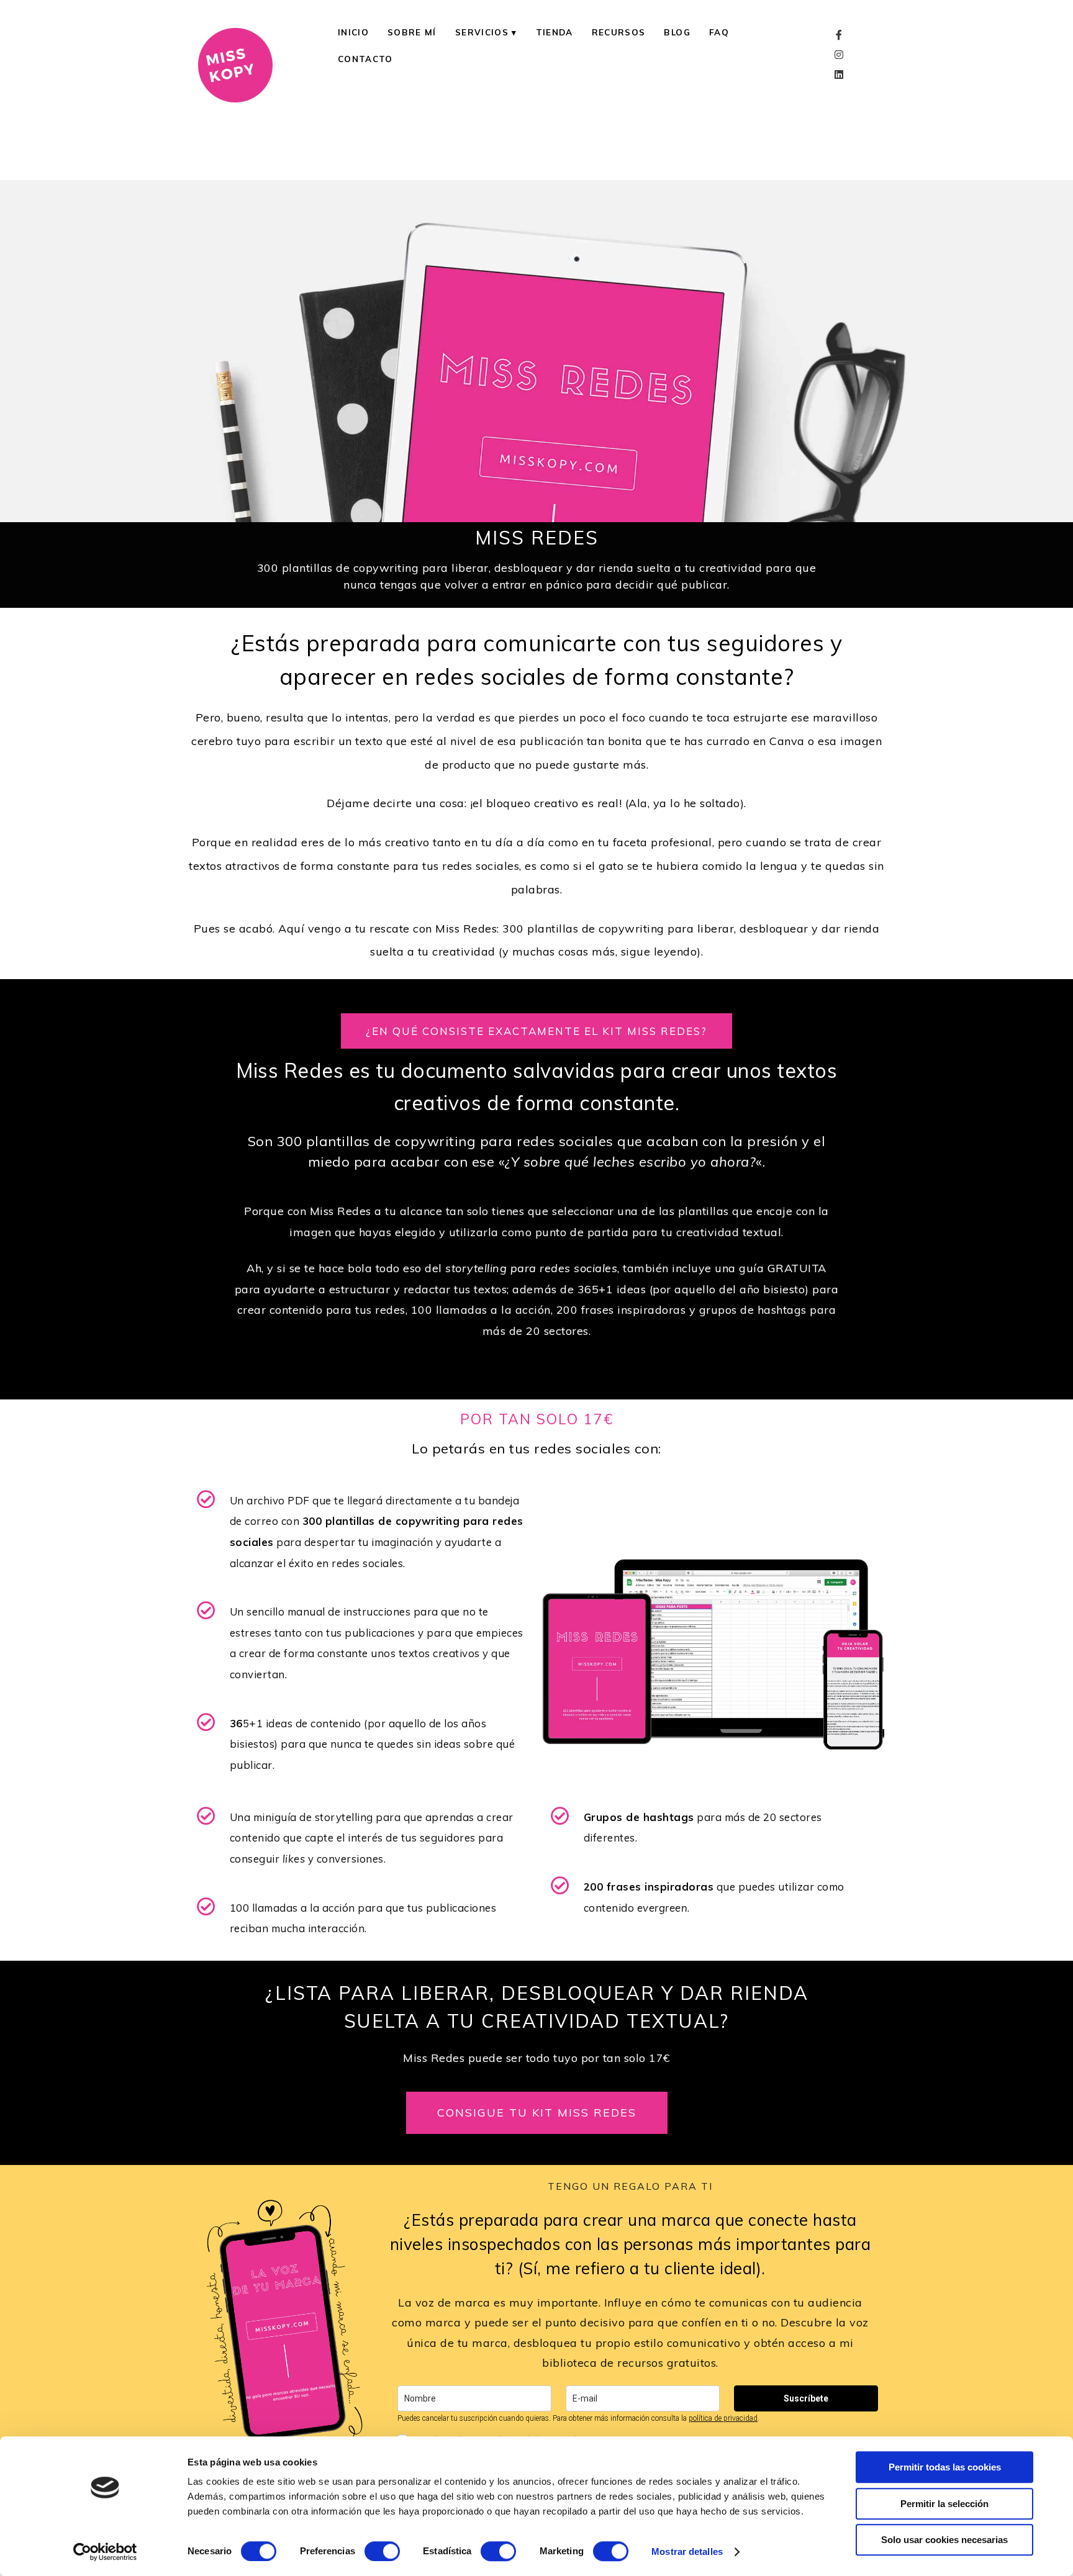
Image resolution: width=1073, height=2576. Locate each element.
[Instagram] (839, 55)
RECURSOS (619, 32)
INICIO (353, 32)
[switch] (382, 2551)
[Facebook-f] (839, 35)
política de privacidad (723, 2418)
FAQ (719, 32)
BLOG (677, 32)
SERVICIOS (482, 32)
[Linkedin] (839, 75)
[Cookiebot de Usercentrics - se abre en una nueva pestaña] (105, 2552)
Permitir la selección (944, 2504)
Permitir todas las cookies (945, 2467)
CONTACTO (365, 59)
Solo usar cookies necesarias (944, 2540)
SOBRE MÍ (412, 32)
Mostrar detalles (687, 2551)
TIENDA (555, 32)
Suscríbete (806, 2398)
